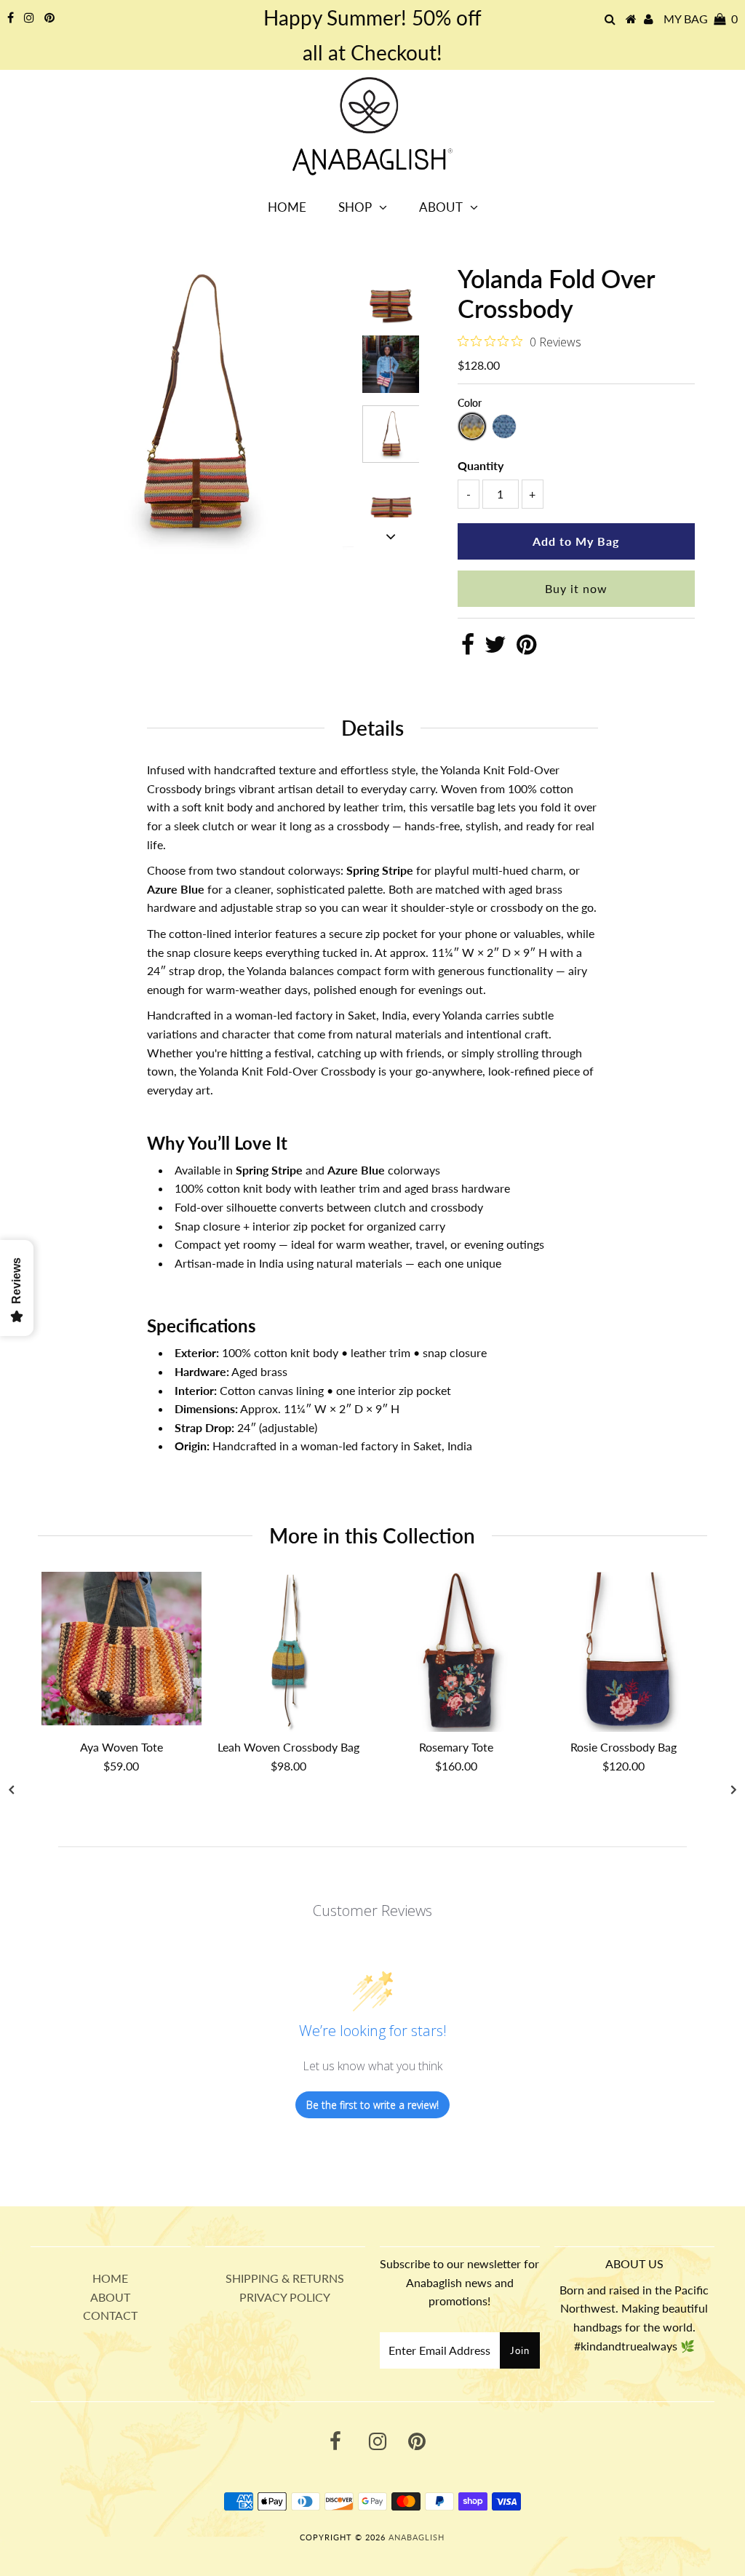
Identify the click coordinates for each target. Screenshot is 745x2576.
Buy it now (576, 588)
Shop (355, 207)
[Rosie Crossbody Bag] (624, 1652)
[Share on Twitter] (495, 648)
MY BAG (701, 19)
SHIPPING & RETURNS (285, 2278)
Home (287, 207)
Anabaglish (417, 2537)
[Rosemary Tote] (456, 1652)
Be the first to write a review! (372, 2105)
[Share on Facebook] (468, 648)
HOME (110, 2278)
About (441, 207)
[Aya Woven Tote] (121, 1649)
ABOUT (110, 2297)
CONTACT (110, 2315)
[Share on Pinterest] (526, 648)
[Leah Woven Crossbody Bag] (289, 1652)
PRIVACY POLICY (285, 2297)
